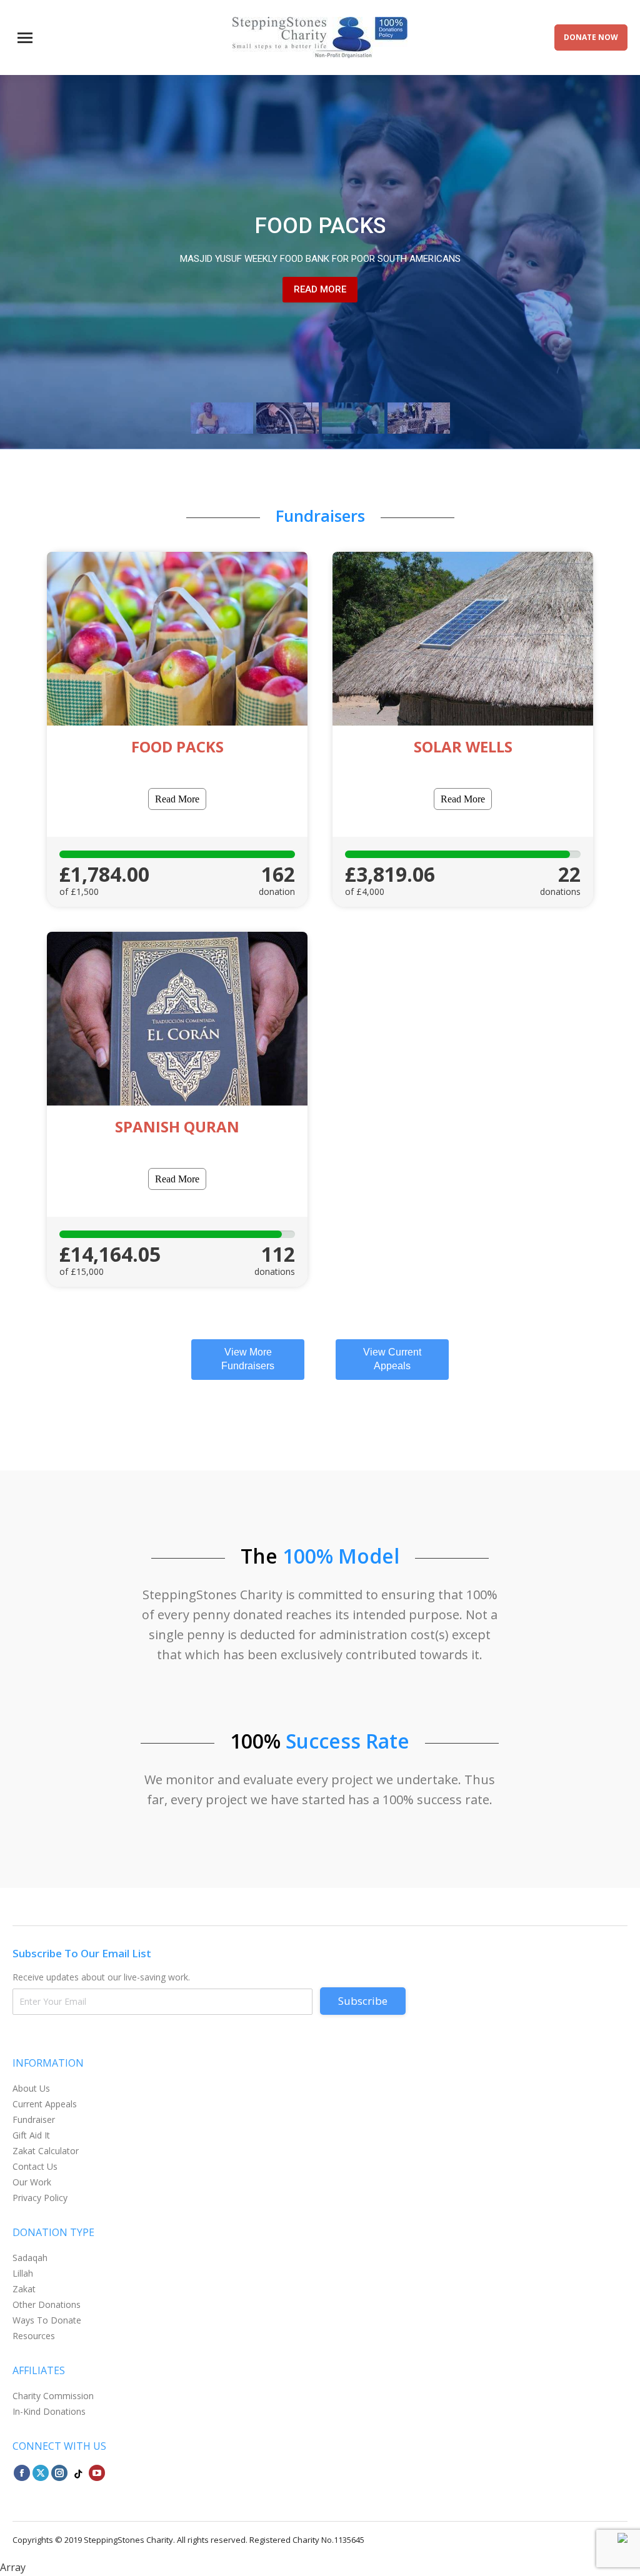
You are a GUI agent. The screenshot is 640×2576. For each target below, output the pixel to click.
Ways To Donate (47, 2320)
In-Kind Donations (49, 2411)
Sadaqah (30, 2258)
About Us (31, 2088)
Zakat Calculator (46, 2151)
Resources (34, 2336)
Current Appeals (45, 2104)
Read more (320, 289)
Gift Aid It (31, 2135)
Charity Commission (53, 2396)
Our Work (32, 2182)
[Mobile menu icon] (25, 38)
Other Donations (47, 2304)
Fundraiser (34, 2119)
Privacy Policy (40, 2198)
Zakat (24, 2289)
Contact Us (35, 2166)
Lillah (23, 2273)
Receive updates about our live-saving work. (101, 1977)
